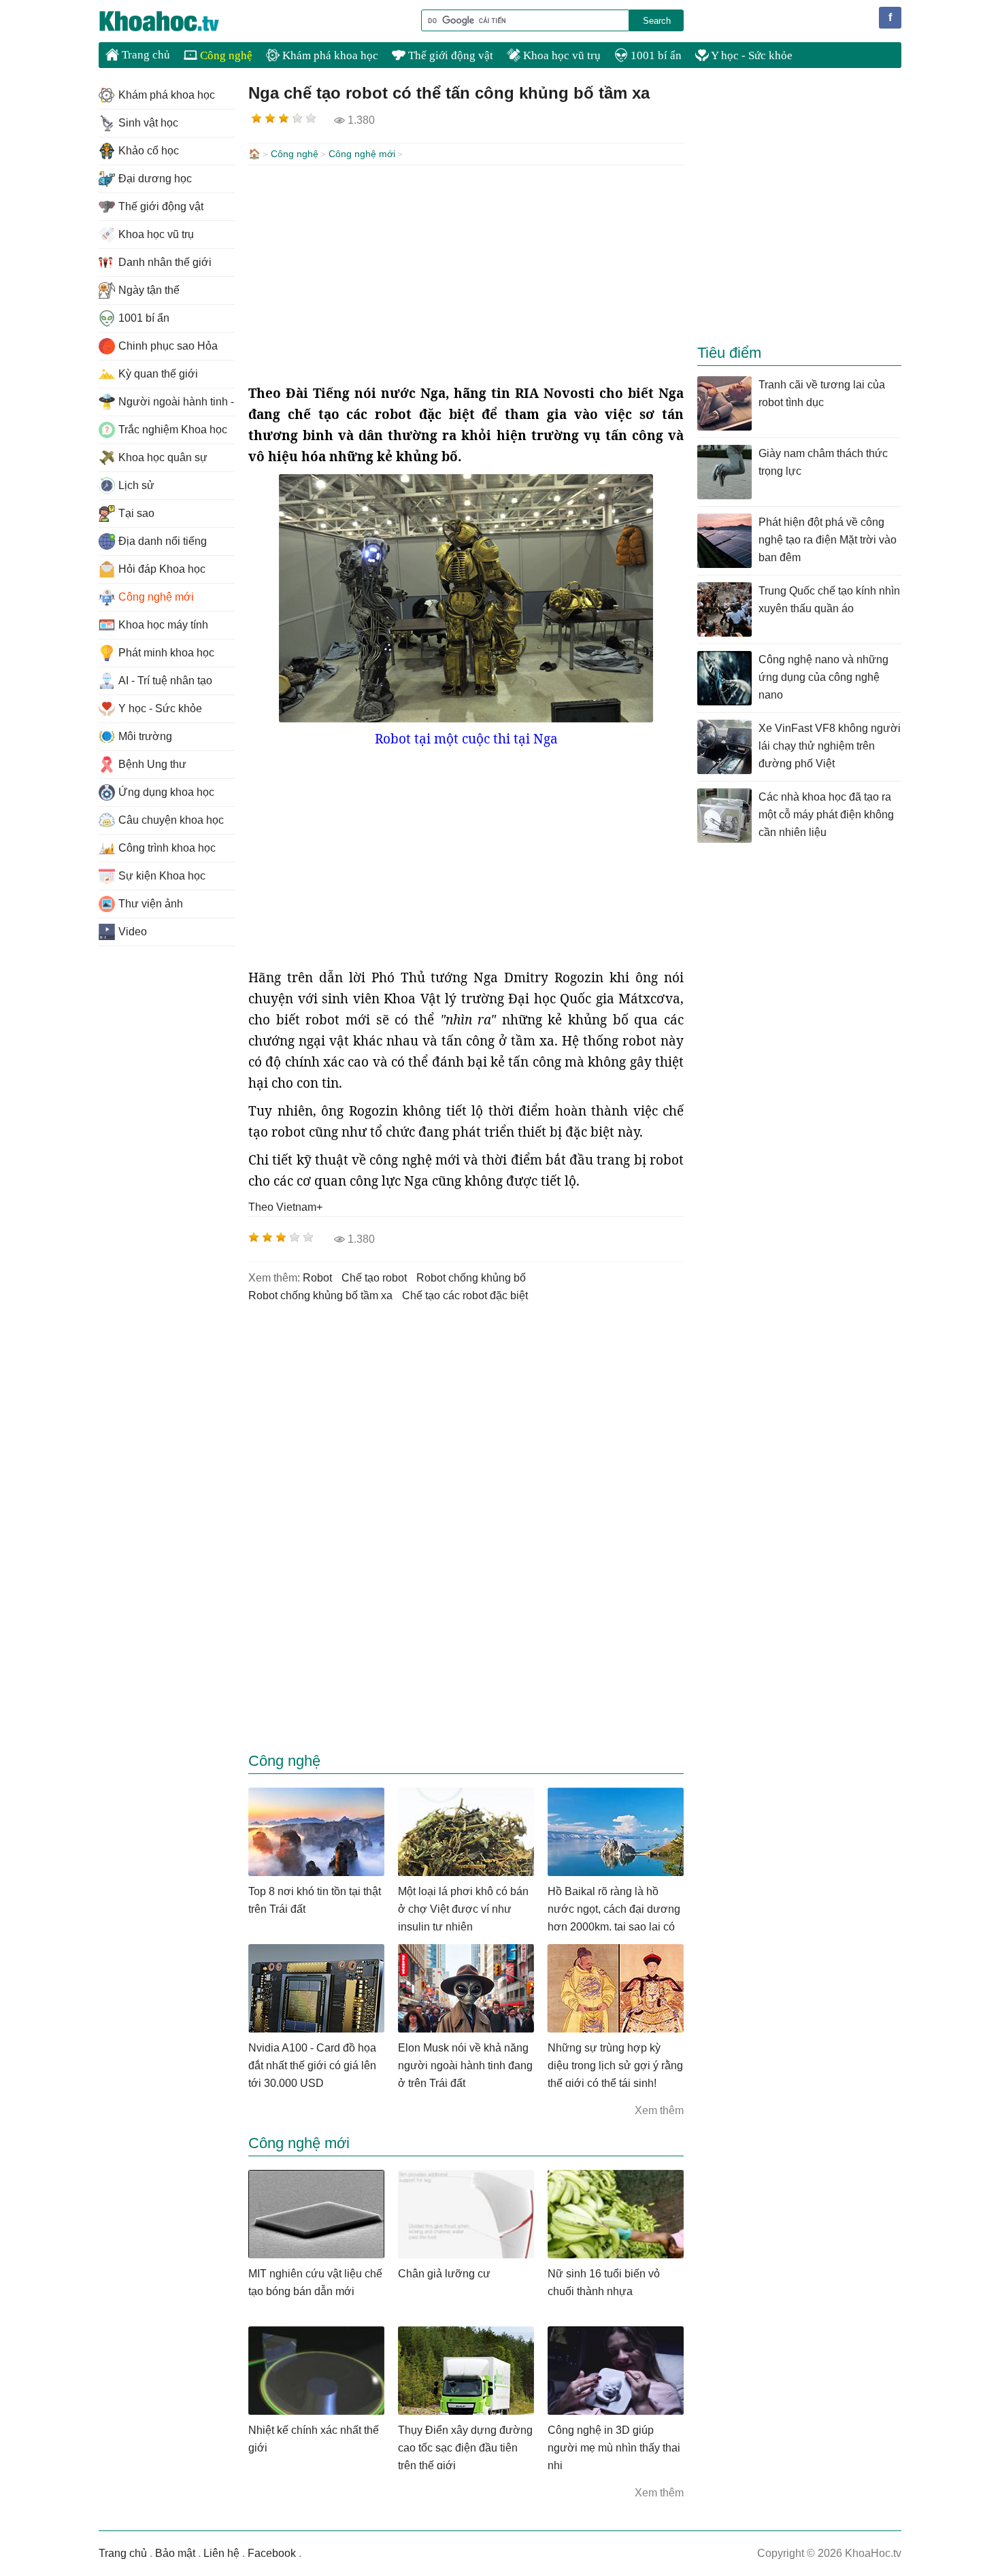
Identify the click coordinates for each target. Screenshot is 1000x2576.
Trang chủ (145, 55)
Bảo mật (175, 2553)
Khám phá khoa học (329, 55)
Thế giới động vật (449, 55)
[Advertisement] (466, 274)
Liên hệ (221, 2553)
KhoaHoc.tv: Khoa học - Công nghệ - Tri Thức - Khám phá (173, 21)
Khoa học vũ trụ (561, 55)
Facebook (272, 2553)
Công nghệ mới (362, 154)
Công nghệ (225, 55)
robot (317, 1278)
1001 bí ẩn (655, 55)
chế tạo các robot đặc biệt (465, 1295)
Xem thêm (659, 2110)
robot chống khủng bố (471, 1278)
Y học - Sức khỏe (751, 55)
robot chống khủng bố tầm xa (320, 1295)
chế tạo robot (374, 1278)
